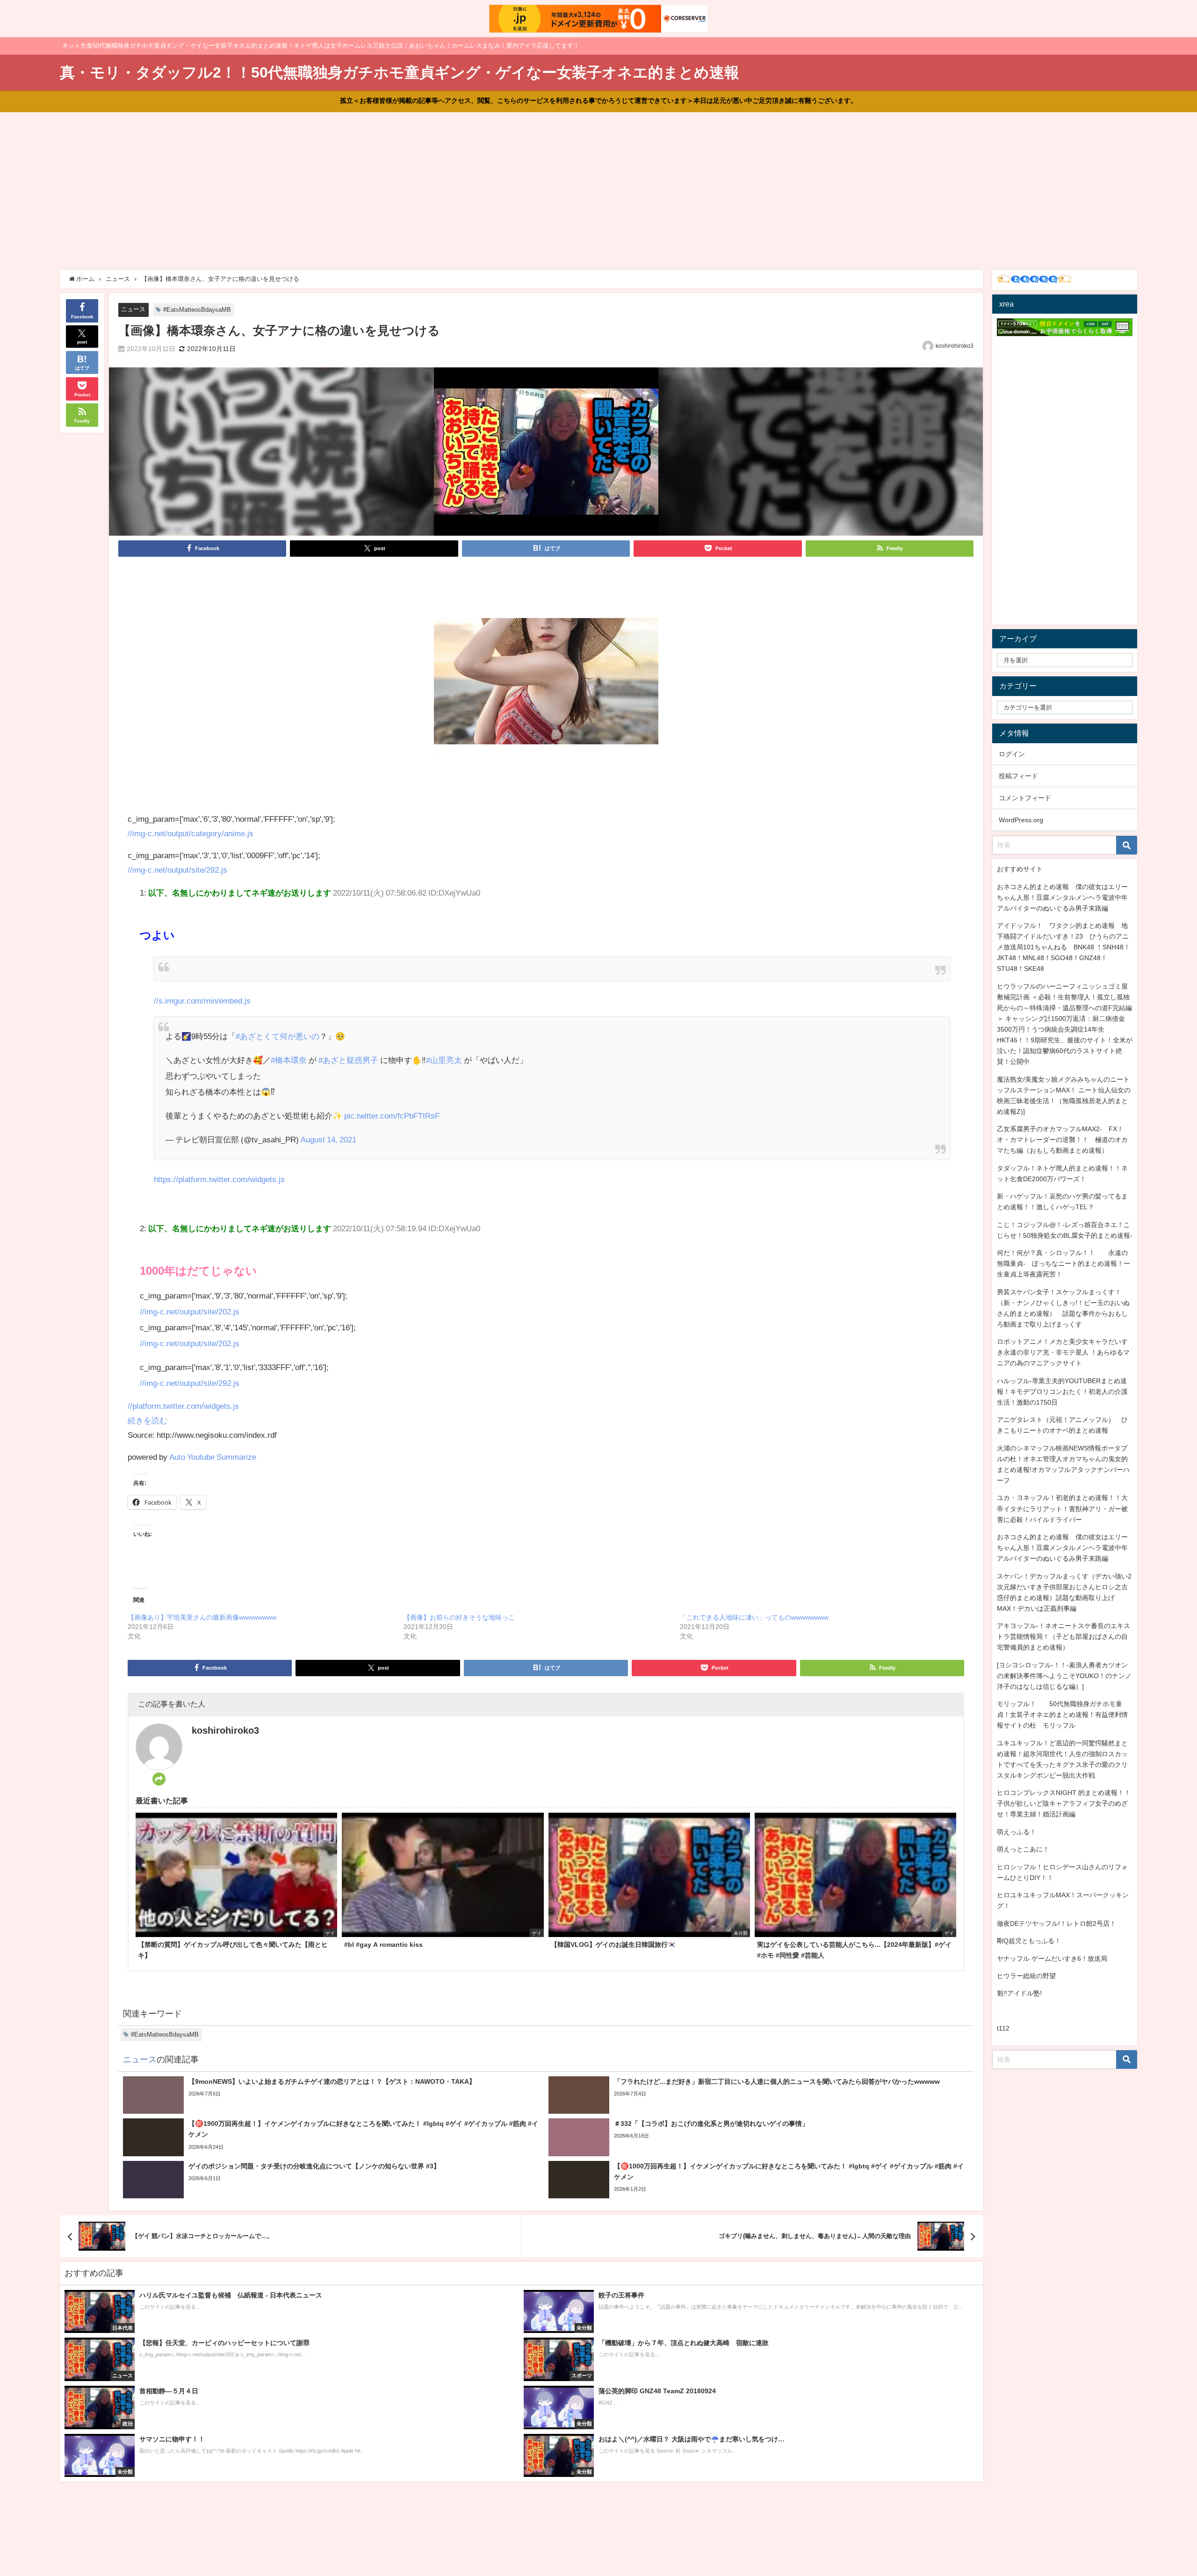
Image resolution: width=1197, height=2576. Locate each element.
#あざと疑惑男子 (348, 1060)
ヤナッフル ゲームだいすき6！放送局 (1052, 1959)
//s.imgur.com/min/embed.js (202, 1001)
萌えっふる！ (1017, 1832)
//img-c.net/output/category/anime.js (191, 833)
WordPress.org (1021, 820)
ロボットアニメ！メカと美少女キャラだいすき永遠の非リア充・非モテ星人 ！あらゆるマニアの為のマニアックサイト (1063, 1352)
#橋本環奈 (289, 1060)
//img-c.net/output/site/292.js (177, 870)
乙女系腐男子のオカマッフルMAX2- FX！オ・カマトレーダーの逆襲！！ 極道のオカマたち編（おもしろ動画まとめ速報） (1062, 1140)
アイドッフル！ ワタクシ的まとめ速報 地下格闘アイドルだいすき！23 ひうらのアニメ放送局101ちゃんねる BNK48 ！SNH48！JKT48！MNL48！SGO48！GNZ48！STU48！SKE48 (1064, 947)
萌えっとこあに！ (1023, 1849)
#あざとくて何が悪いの (278, 1036)
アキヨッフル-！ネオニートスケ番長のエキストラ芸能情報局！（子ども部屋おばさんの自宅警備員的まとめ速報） (1064, 1636)
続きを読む (148, 1420)
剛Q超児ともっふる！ (1029, 1941)
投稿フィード (1018, 776)
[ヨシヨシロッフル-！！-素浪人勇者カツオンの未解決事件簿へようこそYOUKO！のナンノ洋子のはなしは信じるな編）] (1064, 1676)
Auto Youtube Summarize (213, 1457)
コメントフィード (1025, 798)
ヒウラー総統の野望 (1026, 1976)
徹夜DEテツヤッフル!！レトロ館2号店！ (1056, 1923)
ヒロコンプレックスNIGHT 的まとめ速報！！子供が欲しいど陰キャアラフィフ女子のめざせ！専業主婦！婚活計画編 (1064, 1803)
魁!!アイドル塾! (1019, 1993)
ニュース (133, 309)
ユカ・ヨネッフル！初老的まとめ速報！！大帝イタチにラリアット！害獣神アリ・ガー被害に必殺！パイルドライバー (1062, 1508)
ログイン (1012, 754)
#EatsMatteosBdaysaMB (197, 310)
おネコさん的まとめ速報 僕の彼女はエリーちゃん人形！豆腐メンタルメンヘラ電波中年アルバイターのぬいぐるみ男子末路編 (1062, 897)
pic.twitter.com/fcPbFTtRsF (392, 1116)
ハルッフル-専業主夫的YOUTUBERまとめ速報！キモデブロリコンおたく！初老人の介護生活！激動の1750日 (1062, 1392)
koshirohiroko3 (955, 346)
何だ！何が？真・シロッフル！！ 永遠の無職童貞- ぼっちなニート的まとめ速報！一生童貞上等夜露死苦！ (1064, 1263)
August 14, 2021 (328, 1139)
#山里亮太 (444, 1060)
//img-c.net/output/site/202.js (190, 1311)
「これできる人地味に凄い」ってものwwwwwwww (754, 1617)
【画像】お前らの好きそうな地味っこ (459, 1617)
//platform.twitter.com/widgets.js (183, 1406)
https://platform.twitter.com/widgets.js (219, 1179)
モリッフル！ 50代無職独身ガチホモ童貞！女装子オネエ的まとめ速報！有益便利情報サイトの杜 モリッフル (1062, 1715)
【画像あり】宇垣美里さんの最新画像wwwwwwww (202, 1617)
